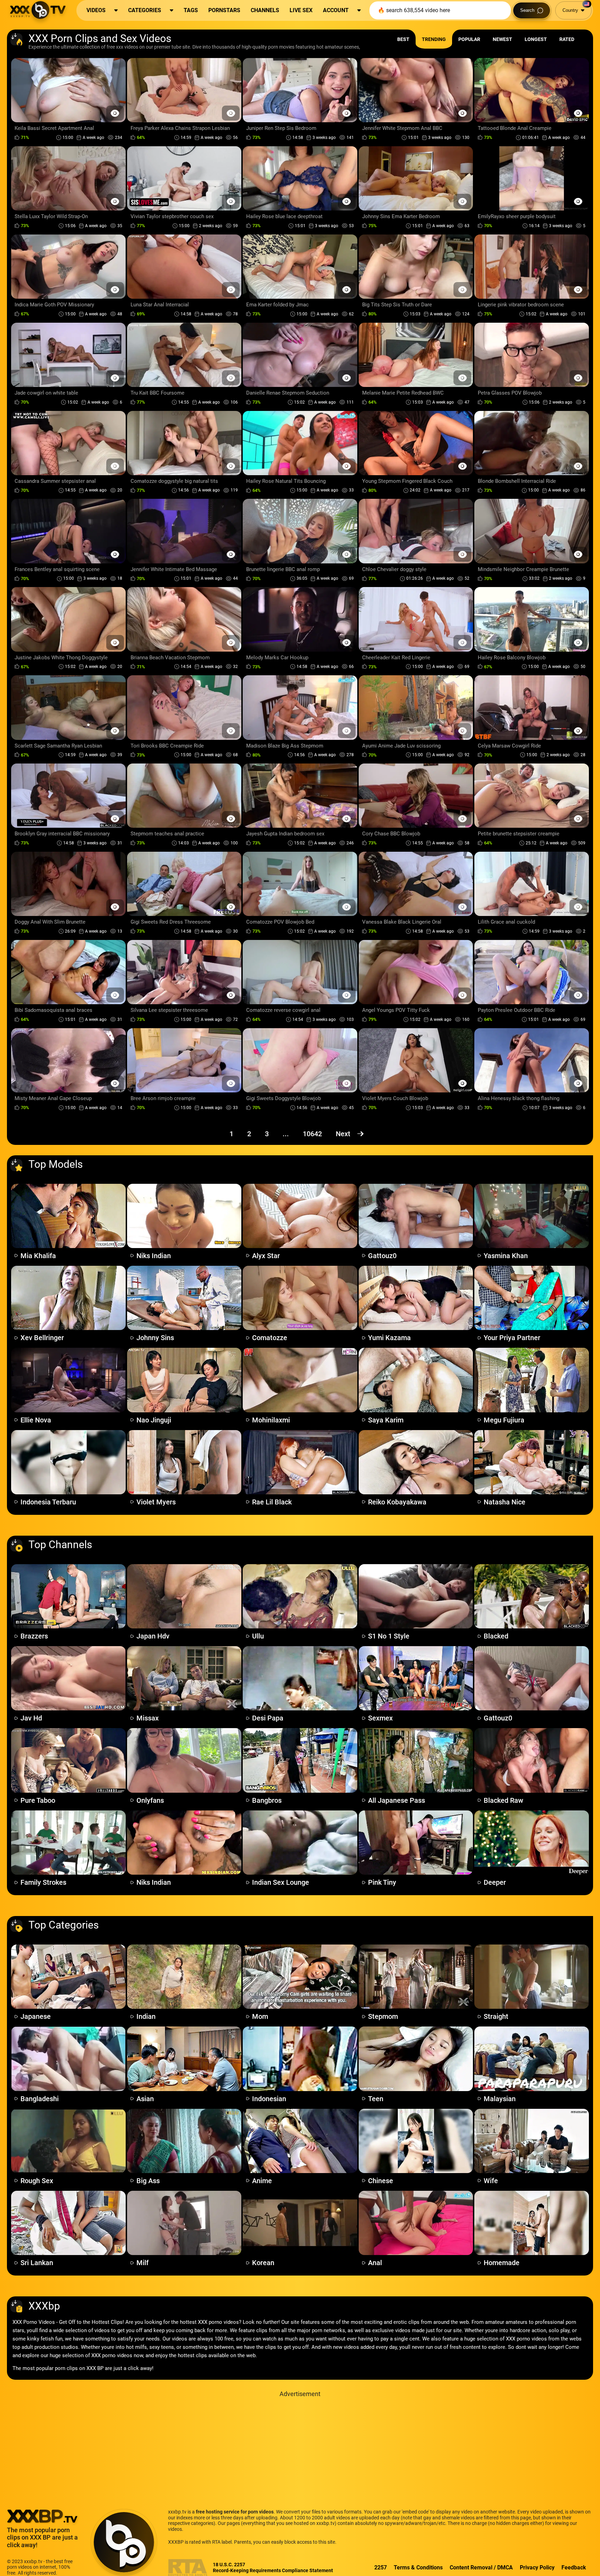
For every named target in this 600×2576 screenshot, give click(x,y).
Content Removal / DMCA (481, 2567)
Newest (502, 39)
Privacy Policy (537, 2567)
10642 (312, 1134)
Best (403, 39)
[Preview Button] (115, 113)
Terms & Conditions (418, 2567)
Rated (567, 39)
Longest (536, 39)
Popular (469, 39)
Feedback (574, 2567)
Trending (434, 39)
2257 (381, 2567)
